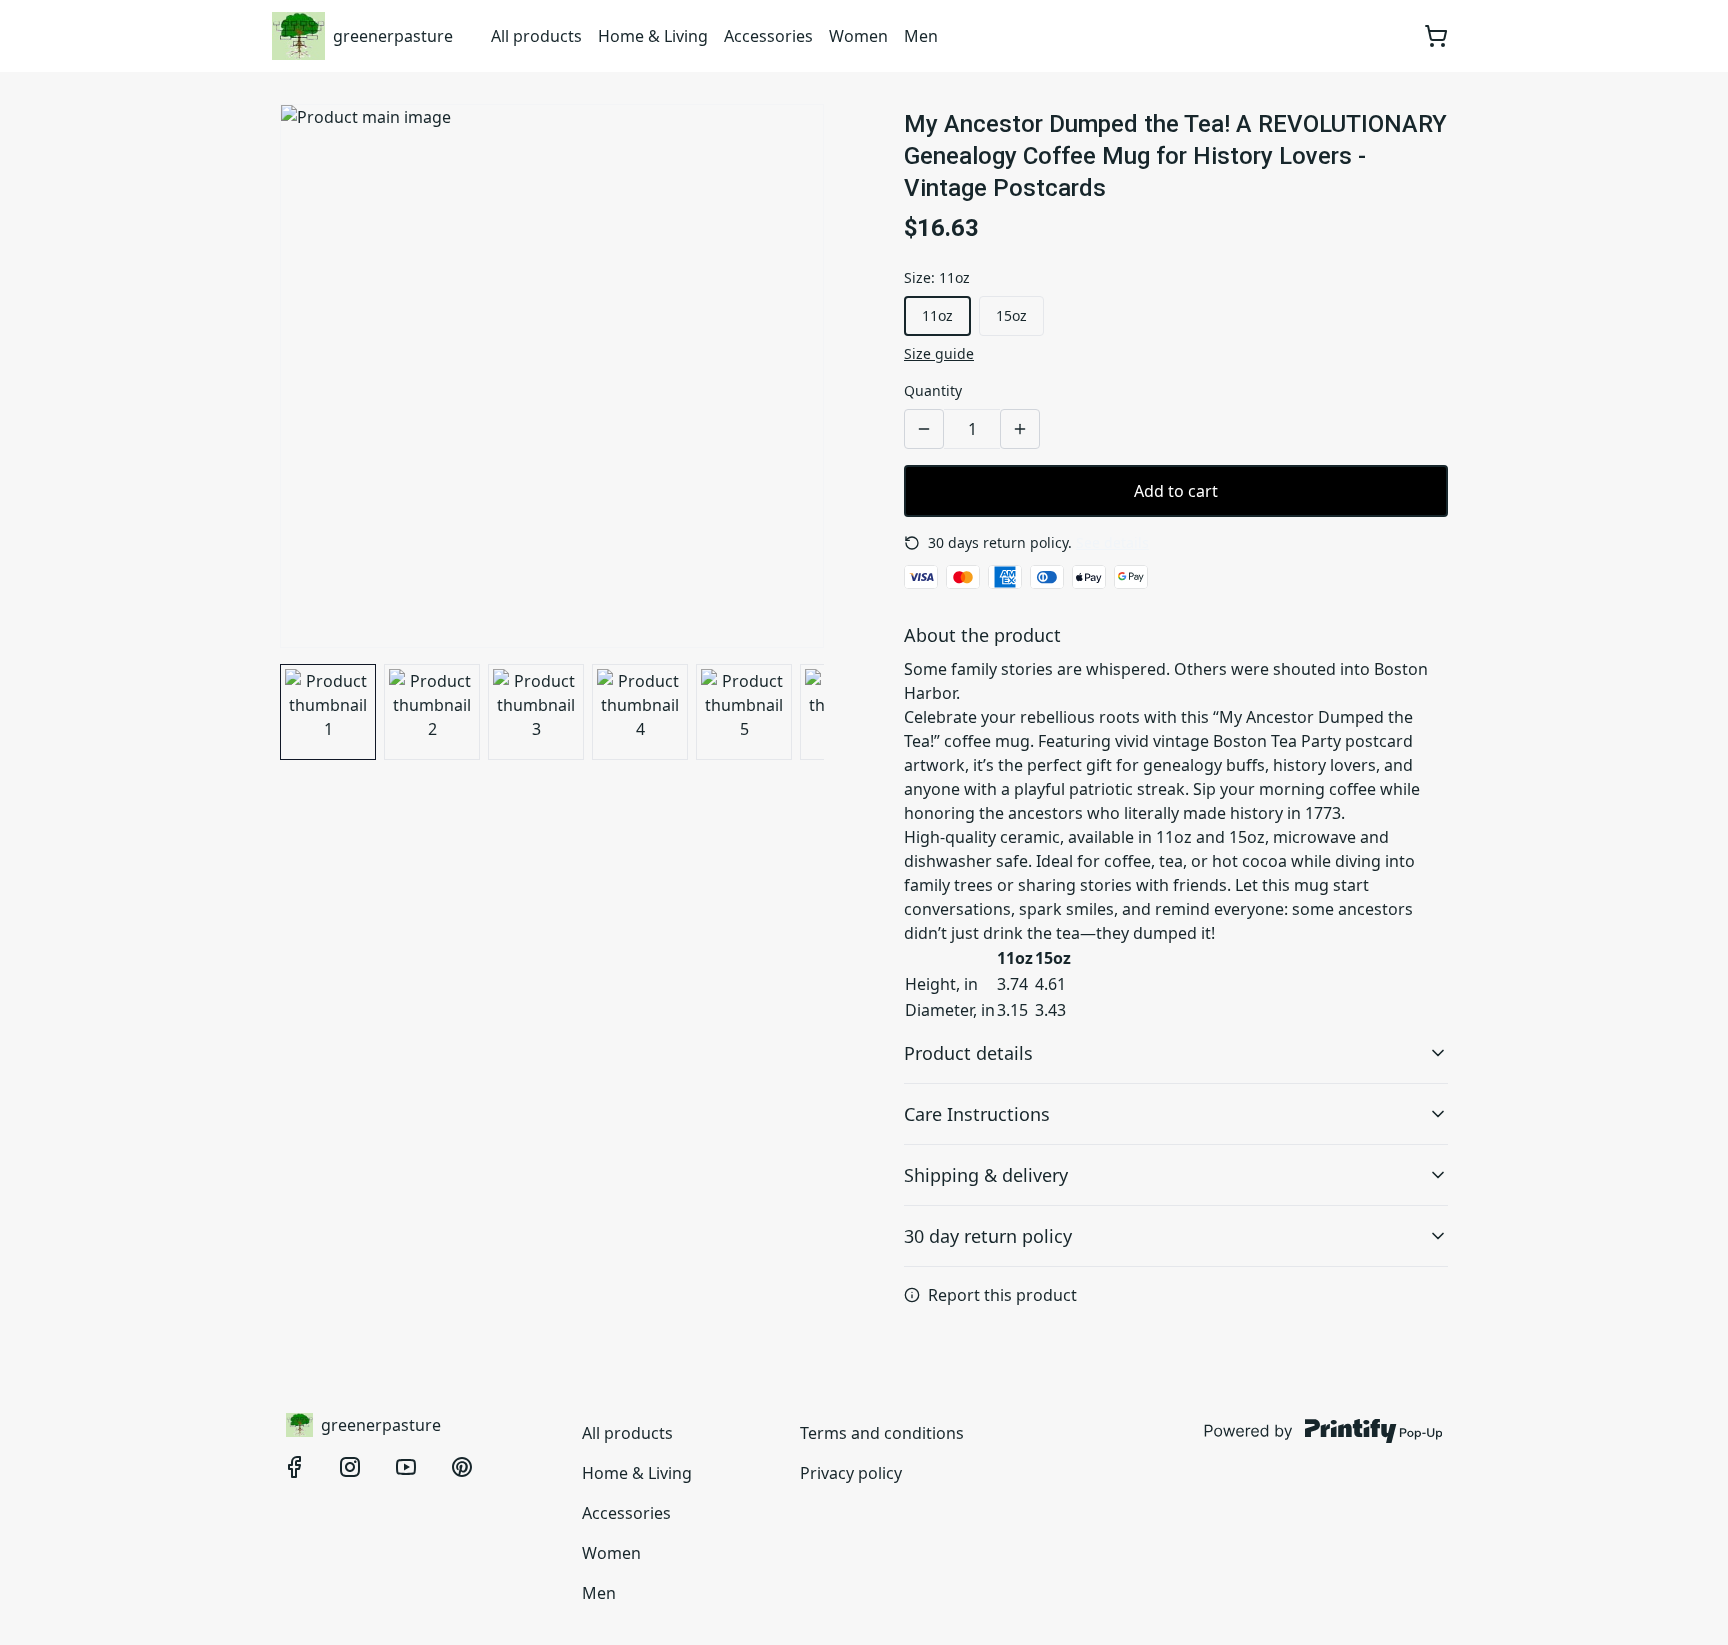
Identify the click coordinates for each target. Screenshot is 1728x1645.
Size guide (939, 353)
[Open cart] (1436, 36)
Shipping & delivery (986, 1175)
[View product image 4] (640, 712)
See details (1112, 542)
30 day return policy (988, 1236)
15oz (1011, 315)
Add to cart (1176, 491)
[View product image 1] (328, 712)
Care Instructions (977, 1114)
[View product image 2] (432, 712)
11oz (937, 315)
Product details (968, 1053)
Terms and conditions (882, 1433)
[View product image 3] (536, 712)
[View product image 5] (744, 712)
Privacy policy (851, 1473)
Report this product (1002, 1295)
